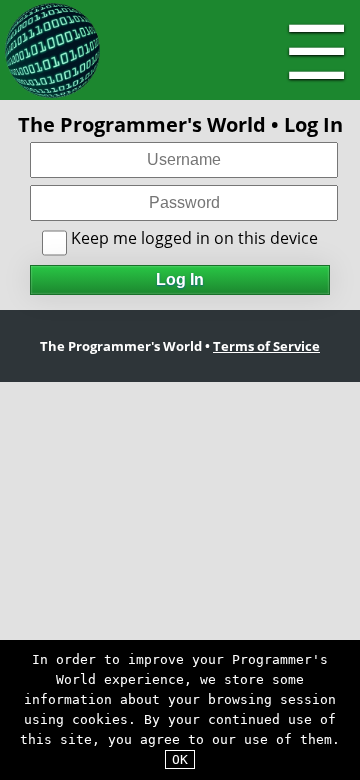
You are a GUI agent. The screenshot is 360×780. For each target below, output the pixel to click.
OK (180, 759)
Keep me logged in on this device (192, 238)
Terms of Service (266, 346)
